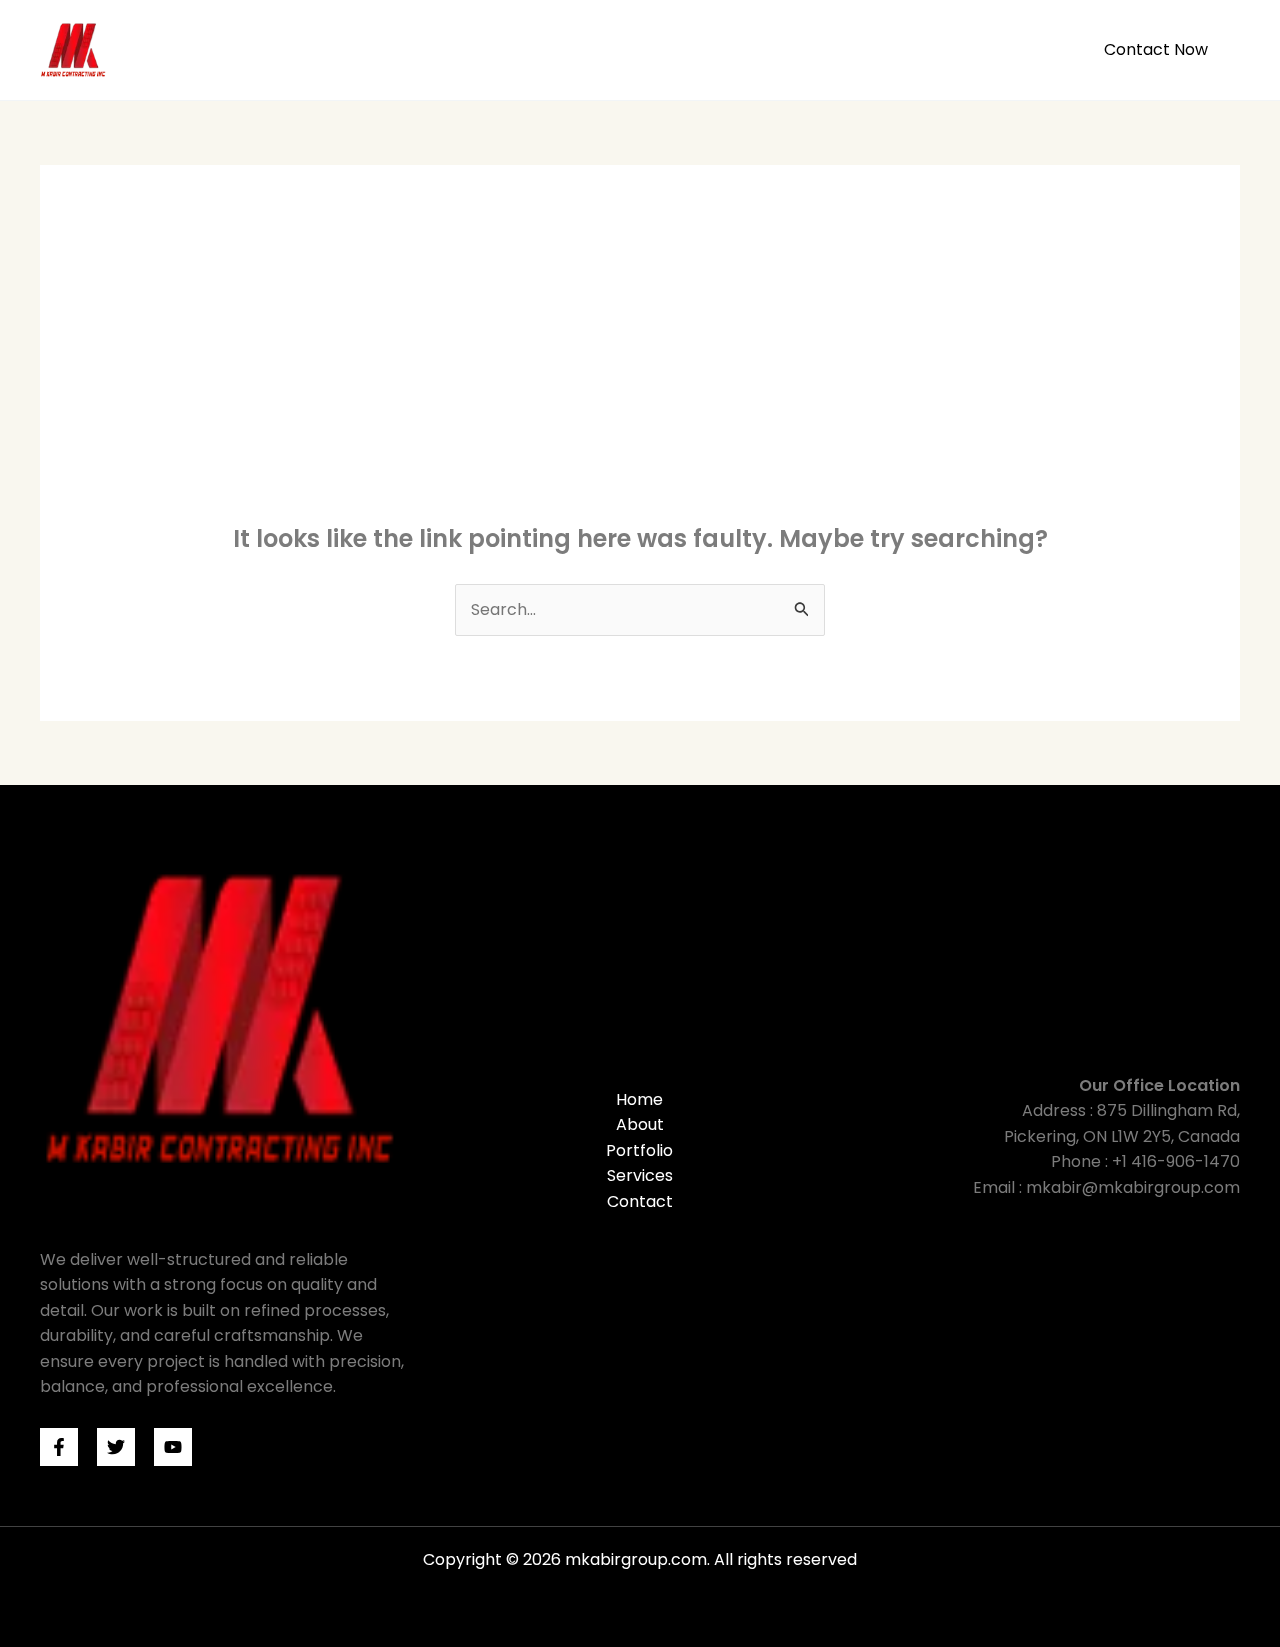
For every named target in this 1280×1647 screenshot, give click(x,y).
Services (1003, 49)
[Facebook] (59, 1447)
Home (735, 49)
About (815, 49)
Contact (640, 1201)
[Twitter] (116, 1447)
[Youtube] (173, 1447)
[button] (1156, 50)
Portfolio (904, 49)
